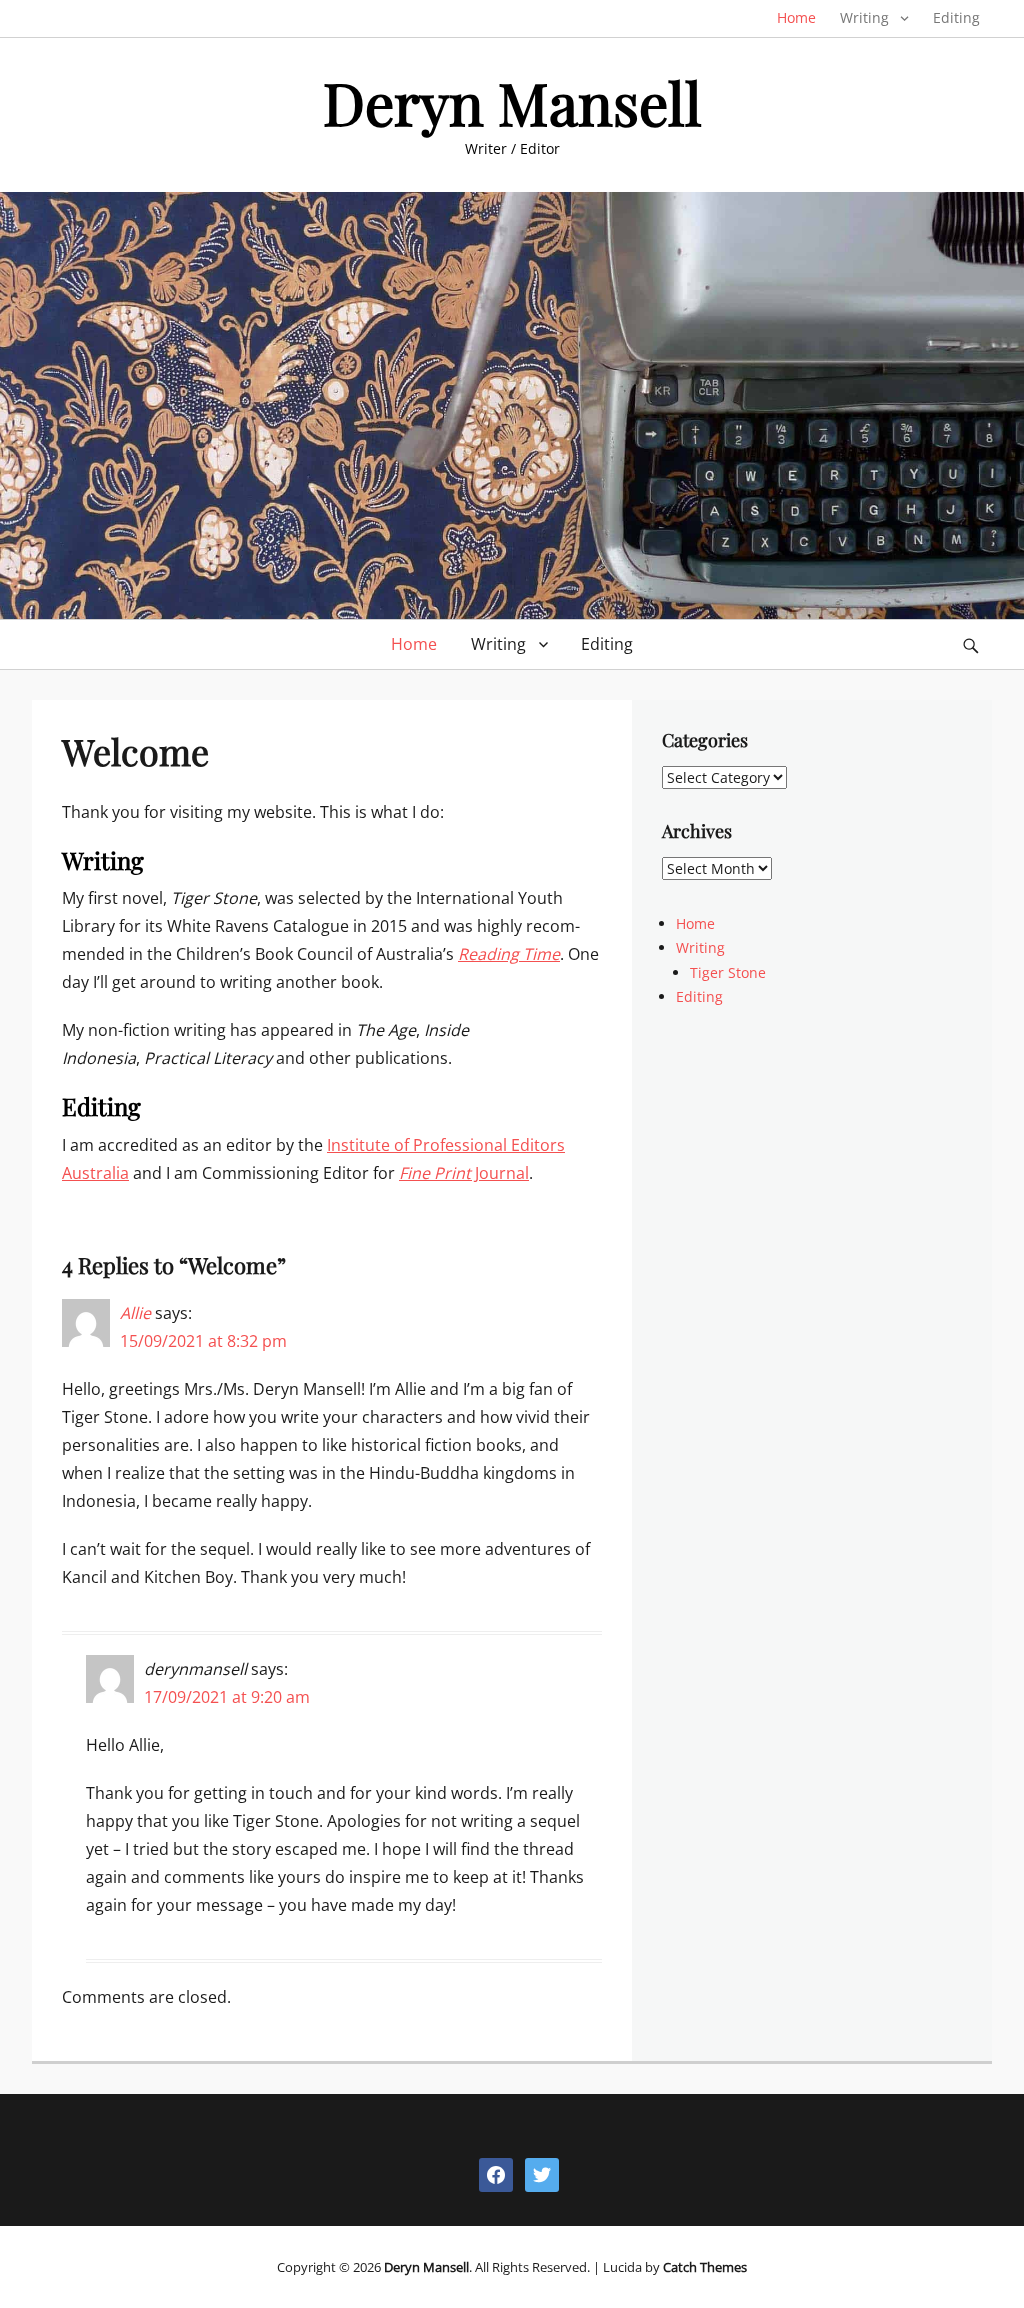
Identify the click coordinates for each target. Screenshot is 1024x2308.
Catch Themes (705, 2267)
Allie (135, 1313)
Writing (864, 17)
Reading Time (509, 954)
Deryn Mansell (512, 102)
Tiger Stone (728, 972)
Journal (464, 1173)
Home (796, 17)
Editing (956, 17)
